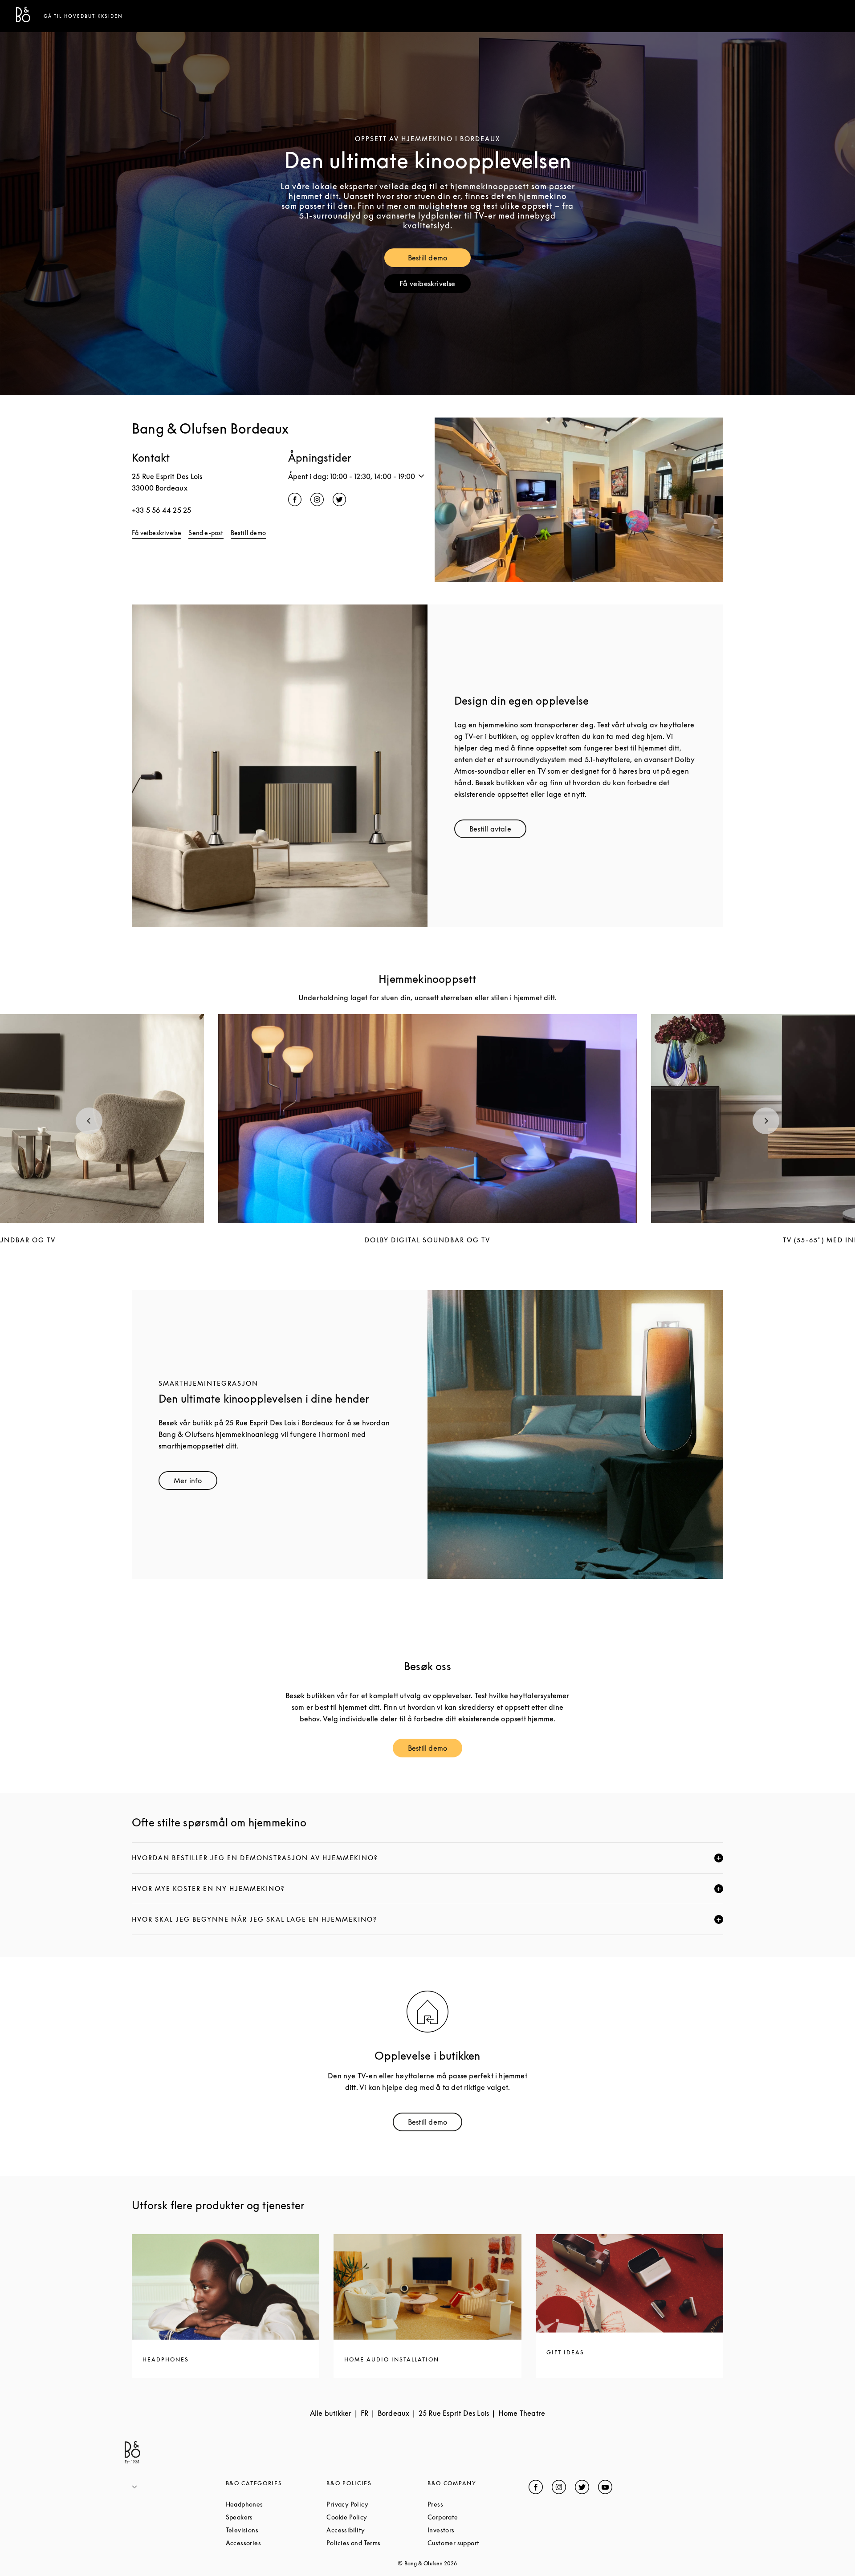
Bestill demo (439, 260)
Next (766, 1121)
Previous (89, 1121)
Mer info (195, 1483)
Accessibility (377, 2530)
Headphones (276, 2504)
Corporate (476, 2517)
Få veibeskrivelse (435, 286)
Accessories (276, 2543)
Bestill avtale (498, 831)
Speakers (273, 2517)
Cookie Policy (377, 2517)
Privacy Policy (377, 2504)
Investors (475, 2530)
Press (469, 2504)
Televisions (276, 2530)
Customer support (478, 2543)
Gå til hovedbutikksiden (83, 16)
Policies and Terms (377, 2543)
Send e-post (206, 533)
